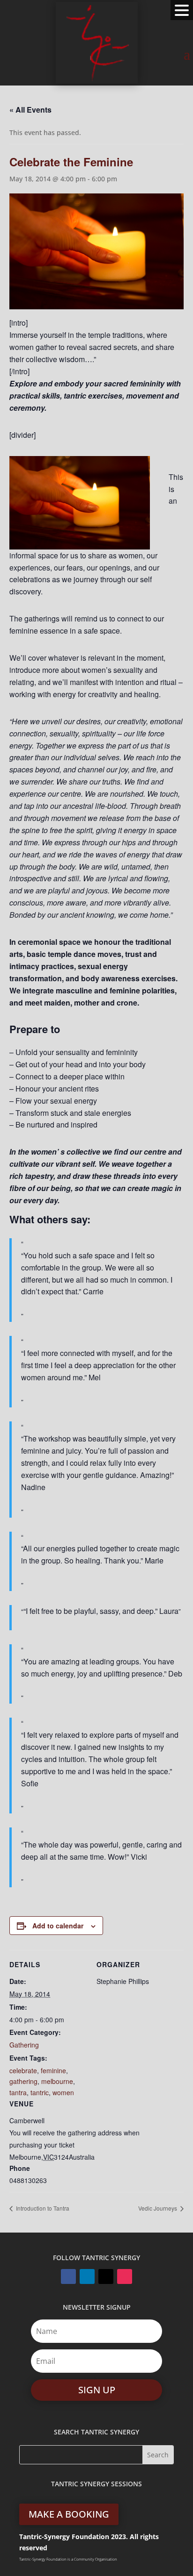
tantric (40, 2092)
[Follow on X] (106, 2276)
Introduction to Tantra (42, 2208)
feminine (53, 2070)
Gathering (24, 2045)
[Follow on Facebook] (68, 2276)
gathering (23, 2081)
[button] (182, 10)
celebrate (23, 2070)
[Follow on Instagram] (125, 2276)
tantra (18, 2092)
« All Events (30, 110)
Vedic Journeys (158, 2208)
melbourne (57, 2081)
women (63, 2092)
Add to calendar (58, 1926)
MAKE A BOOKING (69, 2514)
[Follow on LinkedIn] (87, 2276)
